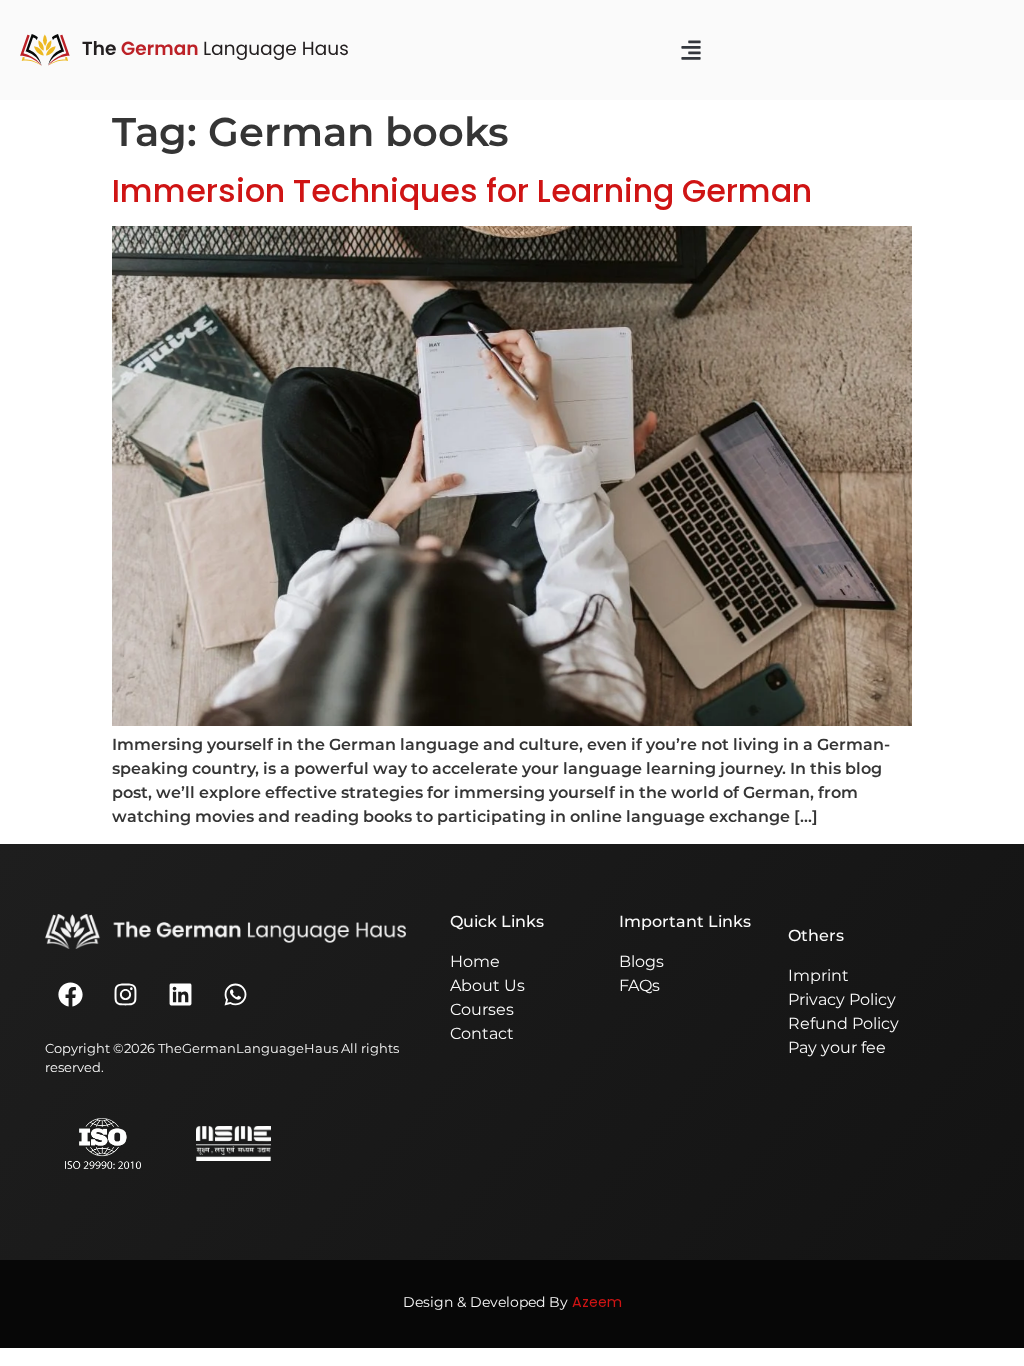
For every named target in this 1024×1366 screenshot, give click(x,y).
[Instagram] (125, 994)
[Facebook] (70, 994)
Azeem (597, 1302)
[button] (691, 50)
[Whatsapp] (235, 994)
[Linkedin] (180, 994)
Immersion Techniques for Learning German (462, 190)
